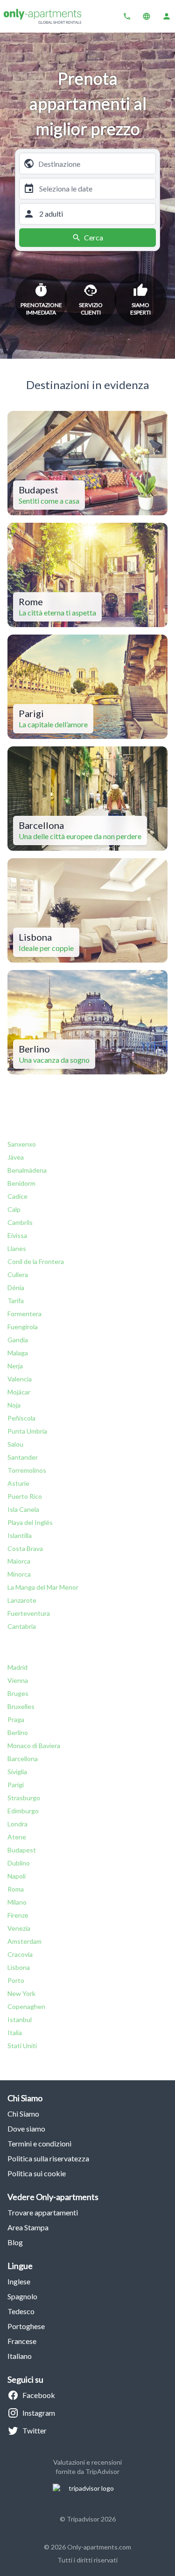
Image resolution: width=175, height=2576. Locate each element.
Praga (16, 1719)
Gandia (18, 1340)
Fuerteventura (29, 1613)
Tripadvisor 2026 (91, 2519)
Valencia (20, 1379)
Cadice (17, 1196)
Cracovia (20, 1954)
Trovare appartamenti (43, 2212)
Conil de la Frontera (36, 1261)
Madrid (17, 1667)
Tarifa (16, 1301)
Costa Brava (25, 1548)
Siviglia (17, 1772)
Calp (14, 1209)
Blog (15, 2242)
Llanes (17, 1248)
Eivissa (17, 1235)
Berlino (18, 1732)
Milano (17, 1902)
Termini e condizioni (39, 2143)
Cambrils (20, 1222)
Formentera (24, 1314)
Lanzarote (22, 1600)
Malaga (18, 1353)
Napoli (17, 1876)
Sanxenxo (22, 1144)
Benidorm (21, 1183)
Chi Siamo (23, 2114)
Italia (15, 2033)
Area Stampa (28, 2227)
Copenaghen (26, 2006)
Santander (23, 1457)
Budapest (22, 1850)
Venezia (19, 1928)
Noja (14, 1405)
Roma (16, 1889)
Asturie (18, 1483)
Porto (16, 1980)
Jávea (16, 1157)
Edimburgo (23, 1811)
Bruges (18, 1693)
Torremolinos (27, 1470)
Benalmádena (27, 1170)
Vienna (18, 1680)
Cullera (18, 1274)
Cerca (94, 237)
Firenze (18, 1915)
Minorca (19, 1574)
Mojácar (19, 1392)
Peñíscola (21, 1418)
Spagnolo (22, 2296)
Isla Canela (23, 1509)
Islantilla (20, 1535)
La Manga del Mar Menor (43, 1587)
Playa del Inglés (30, 1522)
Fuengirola (23, 1327)
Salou (15, 1444)
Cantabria (22, 1626)
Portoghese (26, 2326)
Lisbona (19, 1967)
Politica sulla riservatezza (48, 2158)
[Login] (167, 16)
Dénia (16, 1288)
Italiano (20, 2356)
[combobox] (95, 164)
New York (21, 1993)
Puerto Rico (25, 1496)
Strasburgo (24, 1798)
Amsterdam (24, 1941)
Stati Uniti (22, 2046)
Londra (17, 1824)
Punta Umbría (27, 1431)
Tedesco (21, 2311)
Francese (22, 2341)
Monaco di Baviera (34, 1746)
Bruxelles (21, 1706)
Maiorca (19, 1561)
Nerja (15, 1366)
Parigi (16, 1785)
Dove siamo (26, 2128)
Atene (17, 1837)
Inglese (19, 2281)
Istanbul (20, 2019)
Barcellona (23, 1759)
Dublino (19, 1863)
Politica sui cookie (37, 2173)
